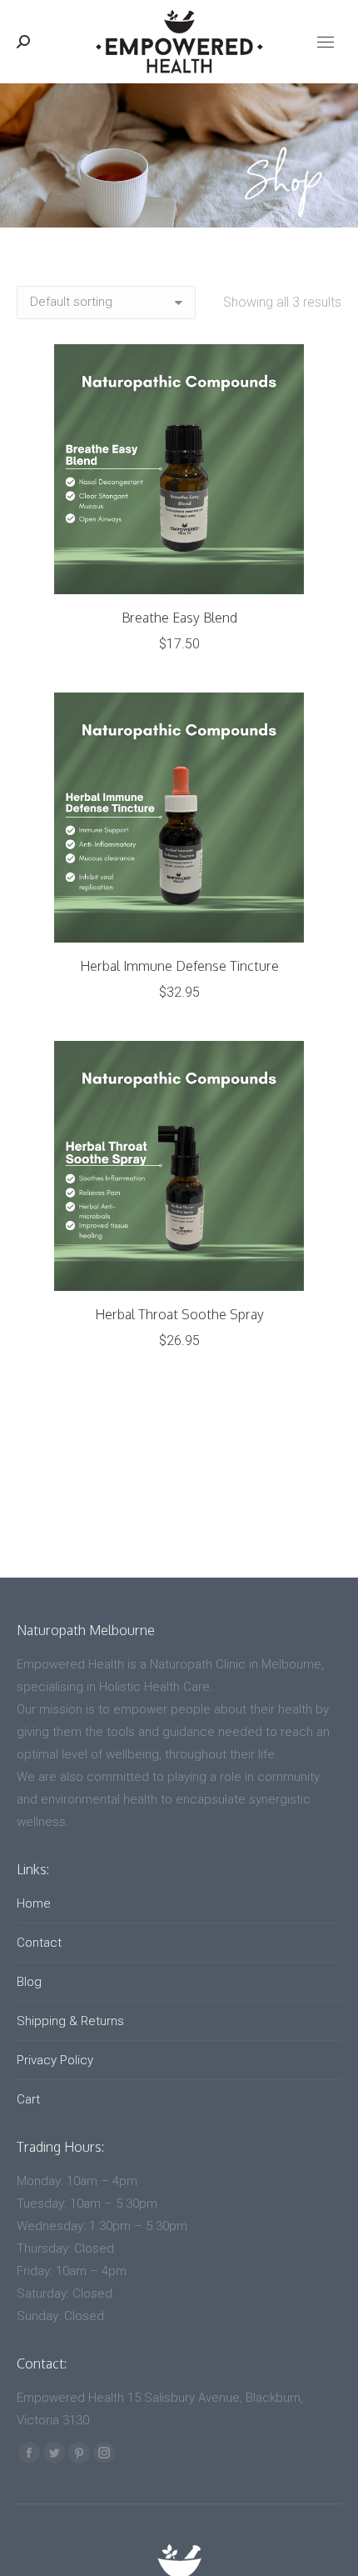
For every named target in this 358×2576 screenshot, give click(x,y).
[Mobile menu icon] (326, 42)
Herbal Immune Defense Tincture (179, 966)
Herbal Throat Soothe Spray (179, 1314)
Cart (28, 2099)
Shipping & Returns (70, 2021)
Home (34, 1903)
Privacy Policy (55, 2060)
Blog (29, 1982)
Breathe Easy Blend (179, 618)
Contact (39, 1943)
